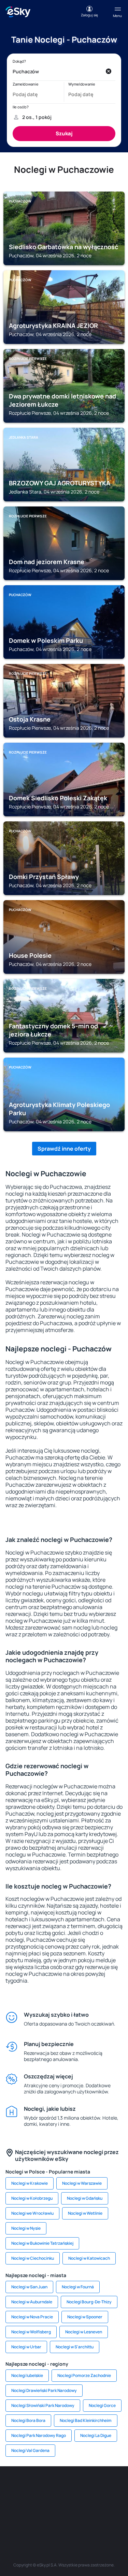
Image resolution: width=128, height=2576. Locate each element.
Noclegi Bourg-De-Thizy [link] (89, 2302)
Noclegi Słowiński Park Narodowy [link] (43, 2405)
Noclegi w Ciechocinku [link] (33, 2258)
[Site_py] (105, 2519)
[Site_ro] (33, 2487)
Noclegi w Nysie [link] (26, 2228)
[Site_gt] (64, 2519)
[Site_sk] (33, 2503)
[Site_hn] (85, 2519)
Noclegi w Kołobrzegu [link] (32, 2198)
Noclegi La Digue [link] (96, 2435)
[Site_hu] (54, 2503)
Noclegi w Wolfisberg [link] (31, 2332)
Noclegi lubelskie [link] (27, 2375)
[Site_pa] (115, 2503)
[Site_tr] (95, 2487)
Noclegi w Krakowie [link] (30, 2183)
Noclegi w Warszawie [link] (82, 2183)
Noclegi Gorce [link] (102, 2405)
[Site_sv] (23, 2519)
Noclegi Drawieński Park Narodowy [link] (44, 2390)
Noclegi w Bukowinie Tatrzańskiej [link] (42, 2243)
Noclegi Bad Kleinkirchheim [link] (86, 2420)
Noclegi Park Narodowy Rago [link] (39, 2435)
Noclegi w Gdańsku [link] (85, 2198)
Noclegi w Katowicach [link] (89, 2258)
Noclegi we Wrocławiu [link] (32, 2213)
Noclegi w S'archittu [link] (75, 2347)
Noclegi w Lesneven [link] (84, 2332)
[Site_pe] (74, 2487)
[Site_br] (13, 2487)
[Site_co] (74, 2503)
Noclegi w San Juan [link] (29, 2287)
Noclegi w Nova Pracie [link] (32, 2317)
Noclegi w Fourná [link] (78, 2287)
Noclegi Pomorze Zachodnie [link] (84, 2375)
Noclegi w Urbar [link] (26, 2347)
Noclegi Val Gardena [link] (30, 2450)
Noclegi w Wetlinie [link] (85, 2213)
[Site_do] (95, 2503)
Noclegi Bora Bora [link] (28, 2420)
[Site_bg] (54, 2487)
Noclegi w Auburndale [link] (32, 2302)
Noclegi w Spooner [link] (85, 2317)
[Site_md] (13, 2503)
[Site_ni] (44, 2519)
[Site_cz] (115, 2487)
